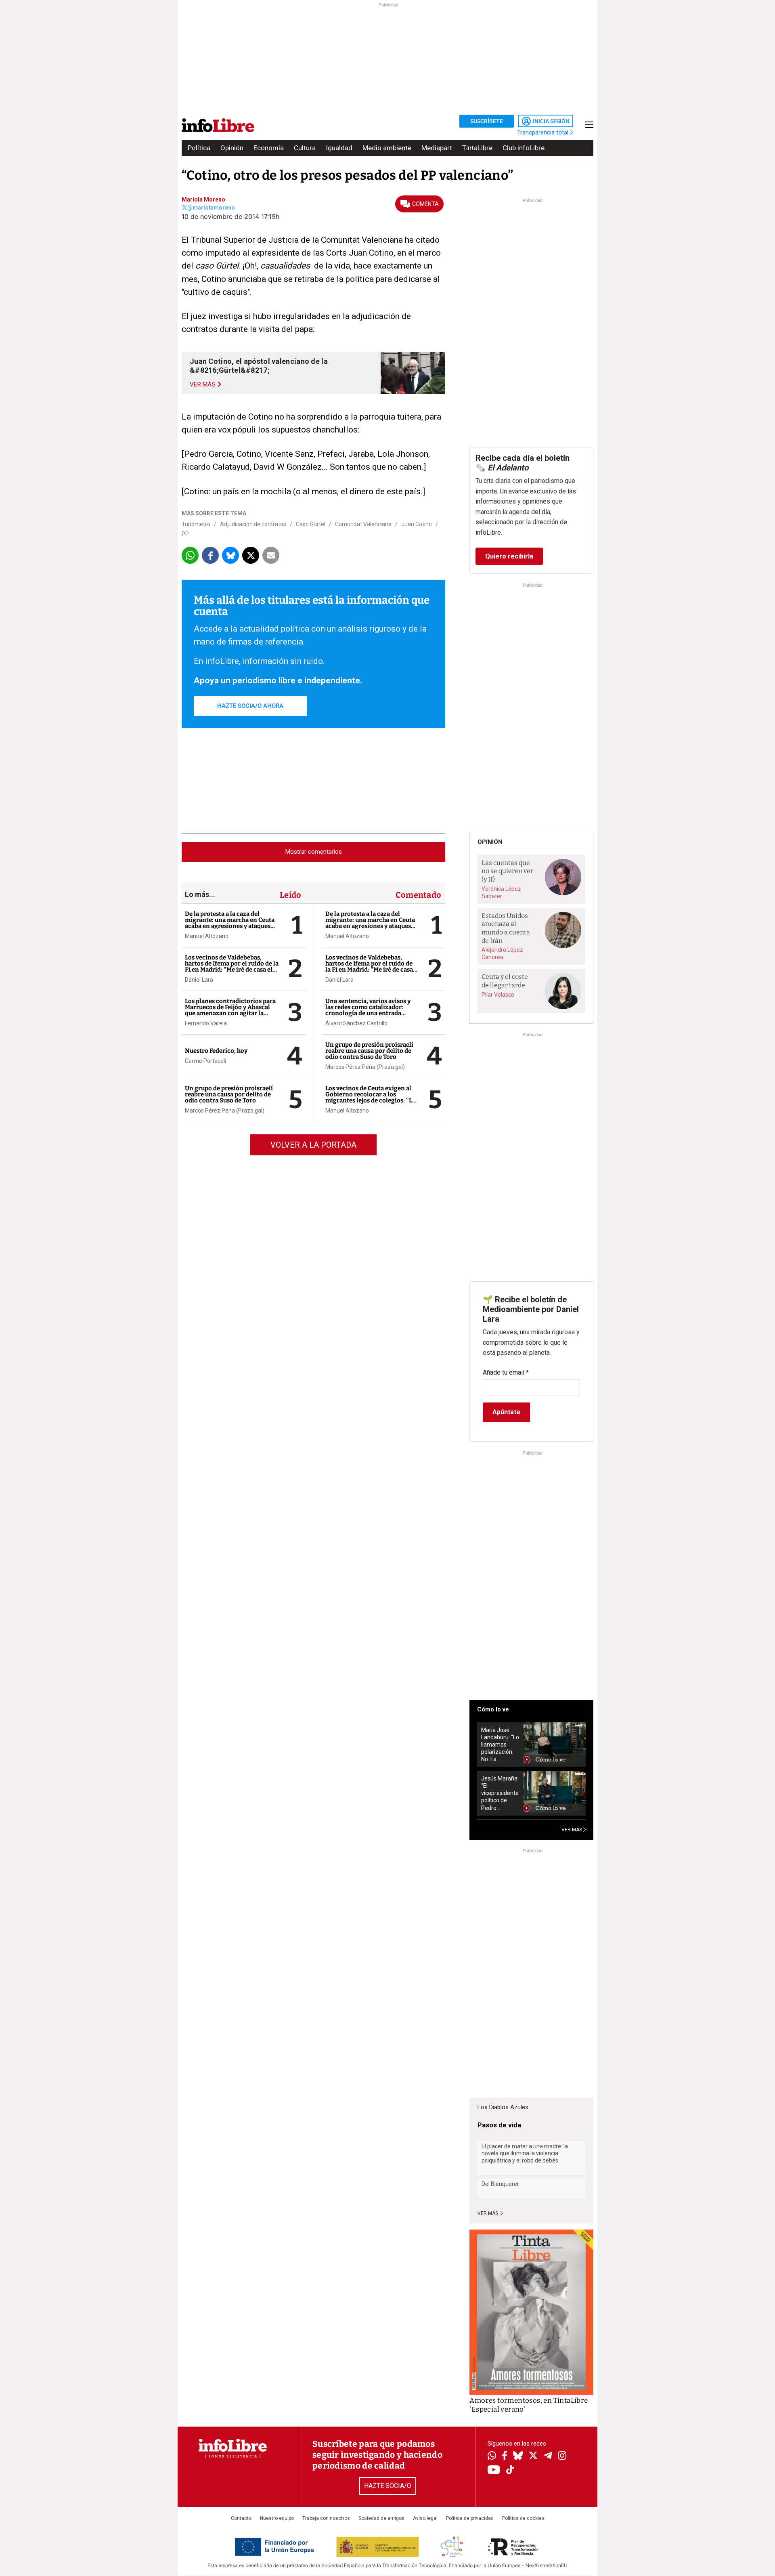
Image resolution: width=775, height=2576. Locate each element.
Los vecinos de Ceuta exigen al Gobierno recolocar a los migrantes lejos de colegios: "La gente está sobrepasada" (370, 1097)
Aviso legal (425, 2518)
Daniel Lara (199, 980)
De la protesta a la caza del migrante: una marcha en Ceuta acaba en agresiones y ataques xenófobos (230, 923)
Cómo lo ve (493, 1709)
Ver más (488, 2213)
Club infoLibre (524, 148)
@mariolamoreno (211, 208)
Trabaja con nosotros (326, 2518)
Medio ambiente (387, 148)
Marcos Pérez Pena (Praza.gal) (225, 1111)
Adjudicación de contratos (253, 524)
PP (185, 534)
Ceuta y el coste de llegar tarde (505, 981)
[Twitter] (533, 2456)
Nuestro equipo (277, 2518)
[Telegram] (548, 2456)
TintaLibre (477, 148)
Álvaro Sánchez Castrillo (356, 1023)
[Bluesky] (518, 2456)
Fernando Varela (206, 1023)
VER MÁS (572, 1830)
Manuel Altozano (207, 936)
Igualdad (339, 148)
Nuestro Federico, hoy (216, 1051)
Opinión (232, 148)
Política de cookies (523, 2518)
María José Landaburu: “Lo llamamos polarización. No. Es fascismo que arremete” (500, 1745)
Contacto (241, 2518)
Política (199, 148)
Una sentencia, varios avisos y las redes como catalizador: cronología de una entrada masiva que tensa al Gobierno (368, 1010)
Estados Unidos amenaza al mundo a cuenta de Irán (506, 928)
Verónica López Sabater (501, 892)
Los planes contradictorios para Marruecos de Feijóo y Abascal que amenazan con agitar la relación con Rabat (230, 1010)
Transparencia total (544, 132)
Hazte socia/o (388, 2486)
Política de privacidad (470, 2518)
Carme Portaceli (205, 1061)
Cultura (305, 148)
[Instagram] (562, 2456)
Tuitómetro (196, 524)
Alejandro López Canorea (502, 953)
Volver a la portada (313, 1145)
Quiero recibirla (509, 556)
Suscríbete (487, 121)
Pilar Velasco (498, 995)
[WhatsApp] (492, 2456)
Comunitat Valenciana (363, 524)
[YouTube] (494, 2470)
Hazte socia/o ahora (250, 706)
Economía (269, 148)
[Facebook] (505, 2456)
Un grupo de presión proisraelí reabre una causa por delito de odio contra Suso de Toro (229, 1094)
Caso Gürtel (311, 524)
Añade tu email (506, 1372)
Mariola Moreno (203, 199)
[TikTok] (510, 2470)
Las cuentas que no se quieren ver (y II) (507, 871)
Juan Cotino (417, 524)
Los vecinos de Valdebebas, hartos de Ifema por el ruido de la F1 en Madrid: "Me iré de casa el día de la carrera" (232, 967)
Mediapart (437, 148)
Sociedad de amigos (381, 2518)
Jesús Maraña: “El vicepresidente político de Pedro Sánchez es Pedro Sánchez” (500, 1793)
